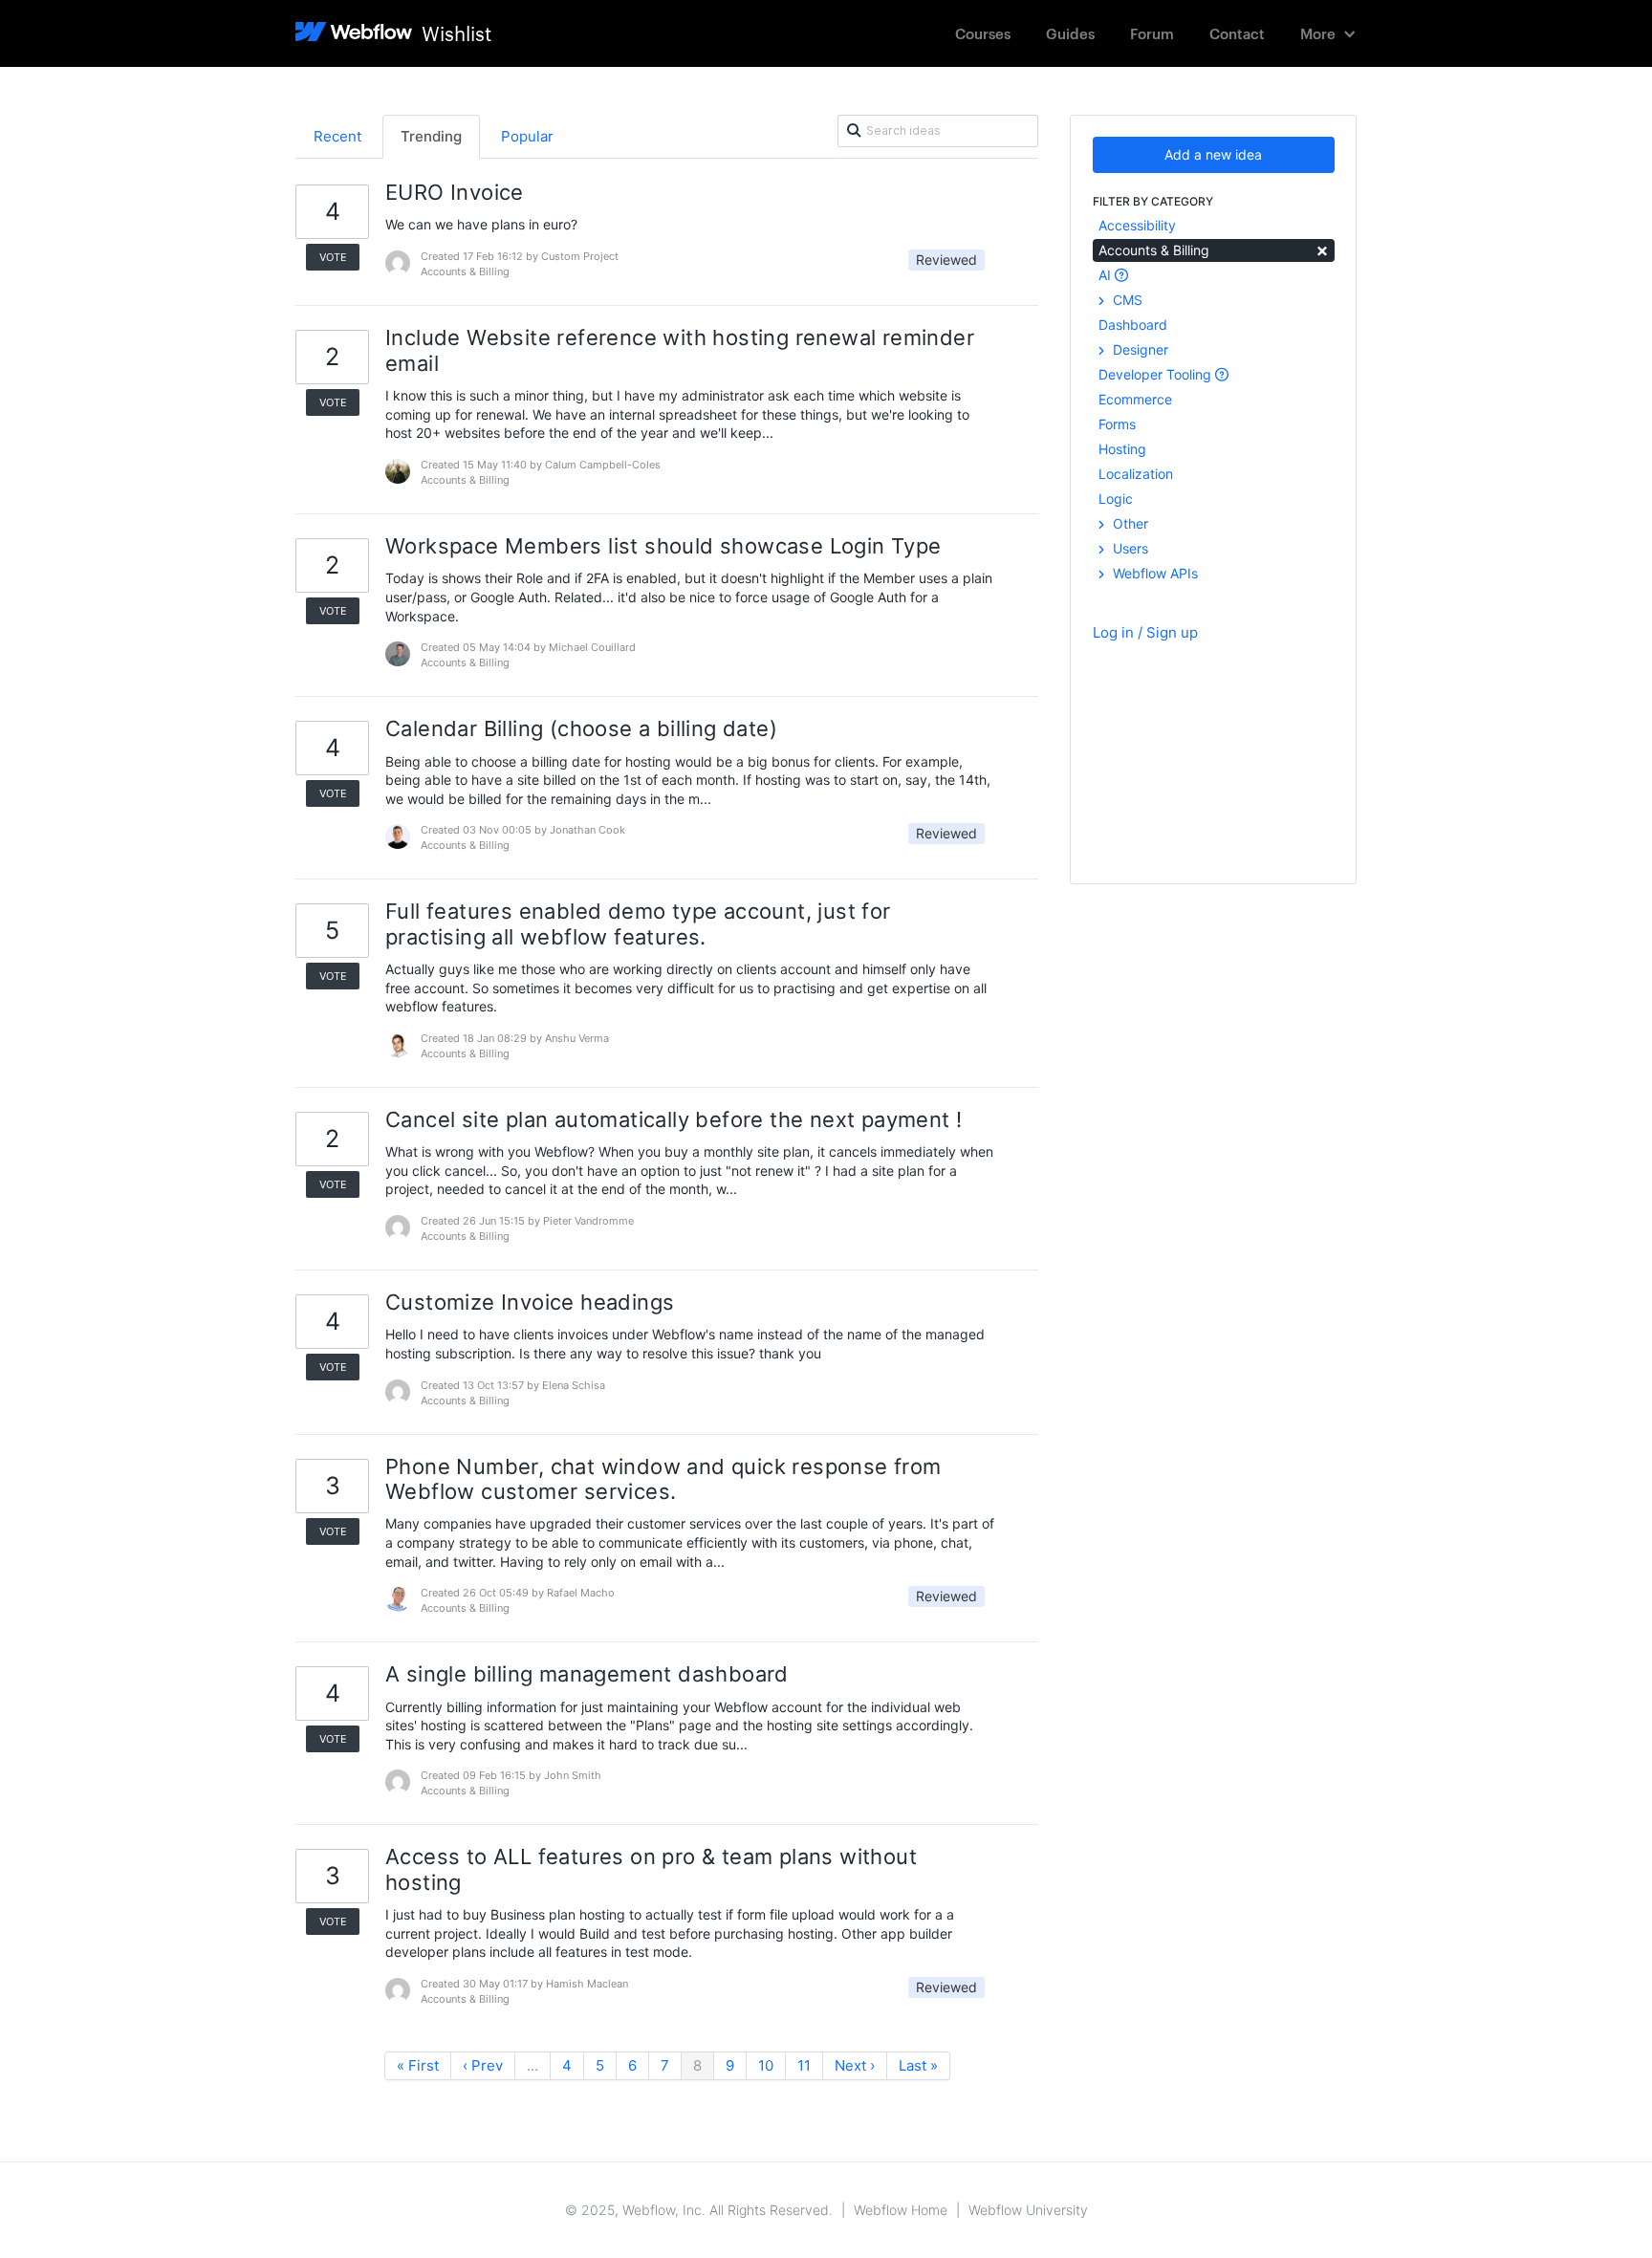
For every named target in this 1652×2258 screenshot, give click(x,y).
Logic (1116, 499)
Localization (1136, 474)
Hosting (1122, 449)
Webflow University (1028, 2210)
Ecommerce (1135, 399)
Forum (1152, 33)
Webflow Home (901, 2210)
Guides (1070, 33)
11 (804, 2065)
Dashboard (1133, 325)
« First (418, 2065)
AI (1107, 275)
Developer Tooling (1157, 374)
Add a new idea (1213, 154)
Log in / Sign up (1145, 632)
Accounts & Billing (1214, 249)
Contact (1237, 33)
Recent (337, 136)
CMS (1126, 300)
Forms (1117, 424)
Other (1129, 523)
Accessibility (1137, 225)
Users (1129, 548)
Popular (527, 136)
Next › (855, 2065)
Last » (918, 2065)
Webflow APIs (1153, 573)
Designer (1139, 349)
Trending (431, 136)
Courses (983, 33)
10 (766, 2065)
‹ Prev (483, 2065)
